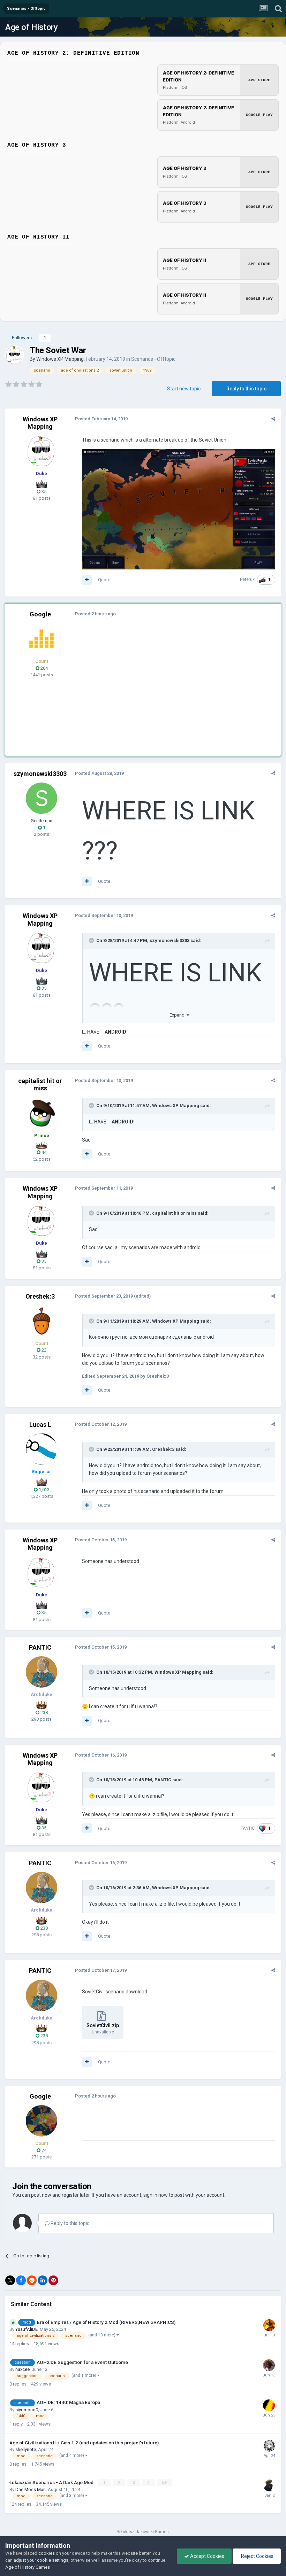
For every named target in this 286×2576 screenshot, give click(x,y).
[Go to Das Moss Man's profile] (269, 2485)
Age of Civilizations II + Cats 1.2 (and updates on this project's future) (84, 2443)
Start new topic (184, 389)
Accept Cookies (207, 2556)
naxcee (22, 2369)
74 (43, 2150)
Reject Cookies (257, 2556)
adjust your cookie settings (41, 2560)
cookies (47, 2553)
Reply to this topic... (71, 2223)
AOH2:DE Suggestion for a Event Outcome (82, 2362)
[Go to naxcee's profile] (269, 2365)
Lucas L (40, 1425)
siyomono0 (27, 2410)
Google (40, 614)
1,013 (44, 1490)
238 (44, 1713)
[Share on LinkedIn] (43, 2280)
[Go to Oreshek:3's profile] (42, 1321)
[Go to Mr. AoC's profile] (42, 639)
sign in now (156, 2195)
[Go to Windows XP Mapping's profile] (15, 355)
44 (43, 1152)
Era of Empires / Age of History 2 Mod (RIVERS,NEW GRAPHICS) (106, 2322)
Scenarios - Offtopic (153, 359)
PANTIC (40, 1647)
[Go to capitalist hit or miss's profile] (42, 1113)
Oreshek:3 (40, 1296)
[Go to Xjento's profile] (269, 2405)
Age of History (31, 27)
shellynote (26, 2449)
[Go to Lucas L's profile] (42, 1449)
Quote (104, 580)
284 (44, 668)
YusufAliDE (27, 2329)
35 (43, 492)
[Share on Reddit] (32, 2280)
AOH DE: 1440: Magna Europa (68, 2402)
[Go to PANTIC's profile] (42, 1672)
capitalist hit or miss (40, 1085)
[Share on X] (10, 2280)
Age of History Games (28, 2567)
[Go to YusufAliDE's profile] (269, 2325)
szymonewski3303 (40, 774)
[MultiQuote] (87, 580)
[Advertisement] (164, 680)
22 (43, 1350)
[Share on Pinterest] (53, 2280)
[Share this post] (273, 419)
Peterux (247, 579)
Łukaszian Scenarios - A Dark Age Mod (52, 2482)
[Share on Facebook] (21, 2280)
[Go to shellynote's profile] (269, 2446)
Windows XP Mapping (60, 359)
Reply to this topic (246, 389)
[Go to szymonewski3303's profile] (42, 798)
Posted (101, 419)
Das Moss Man (31, 2489)
